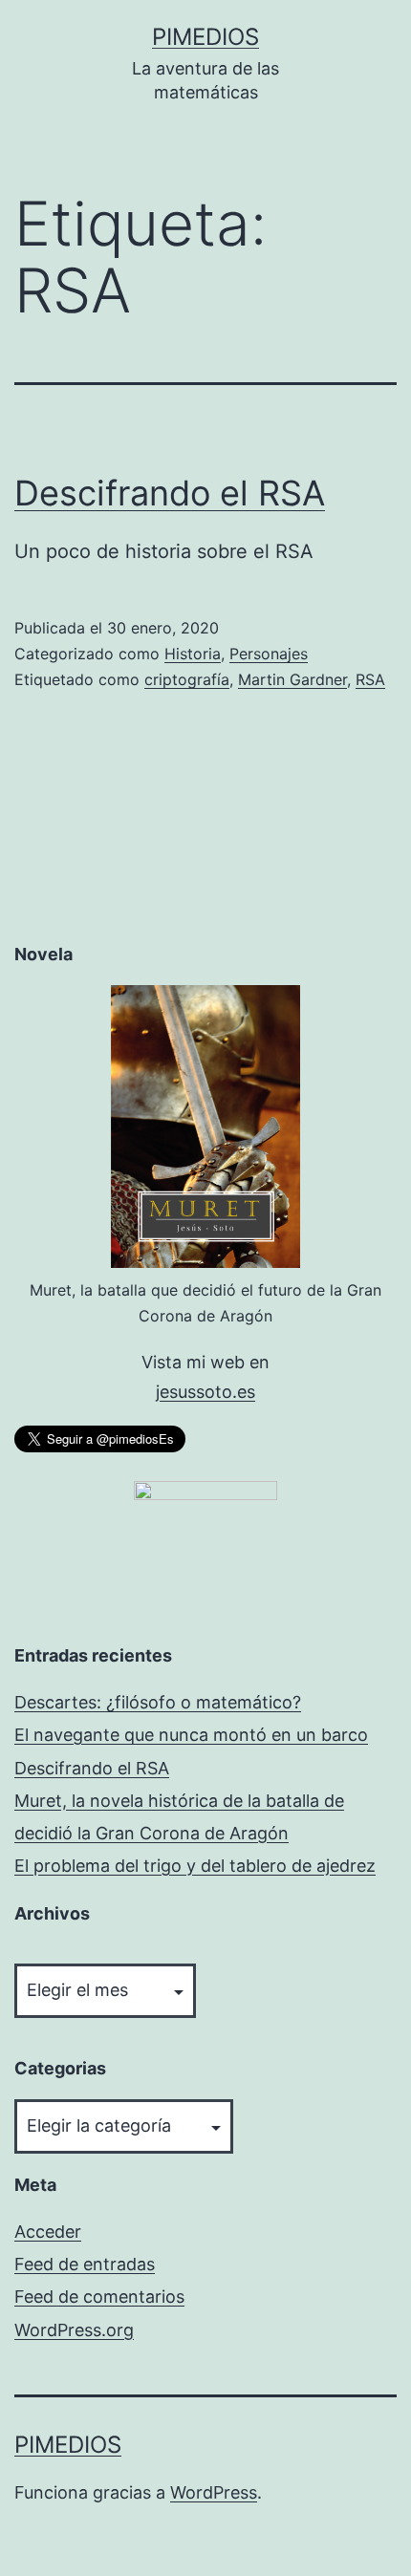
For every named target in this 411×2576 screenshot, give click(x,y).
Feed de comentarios (99, 2297)
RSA (370, 679)
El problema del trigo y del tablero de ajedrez (195, 1866)
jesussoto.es (205, 1392)
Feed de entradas (85, 2264)
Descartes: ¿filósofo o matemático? (158, 1702)
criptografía (187, 679)
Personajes (269, 654)
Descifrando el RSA (170, 493)
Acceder (48, 2232)
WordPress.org (74, 2330)
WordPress (214, 2492)
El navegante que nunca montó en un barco (191, 1735)
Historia (193, 654)
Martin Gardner (292, 679)
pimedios (205, 37)
